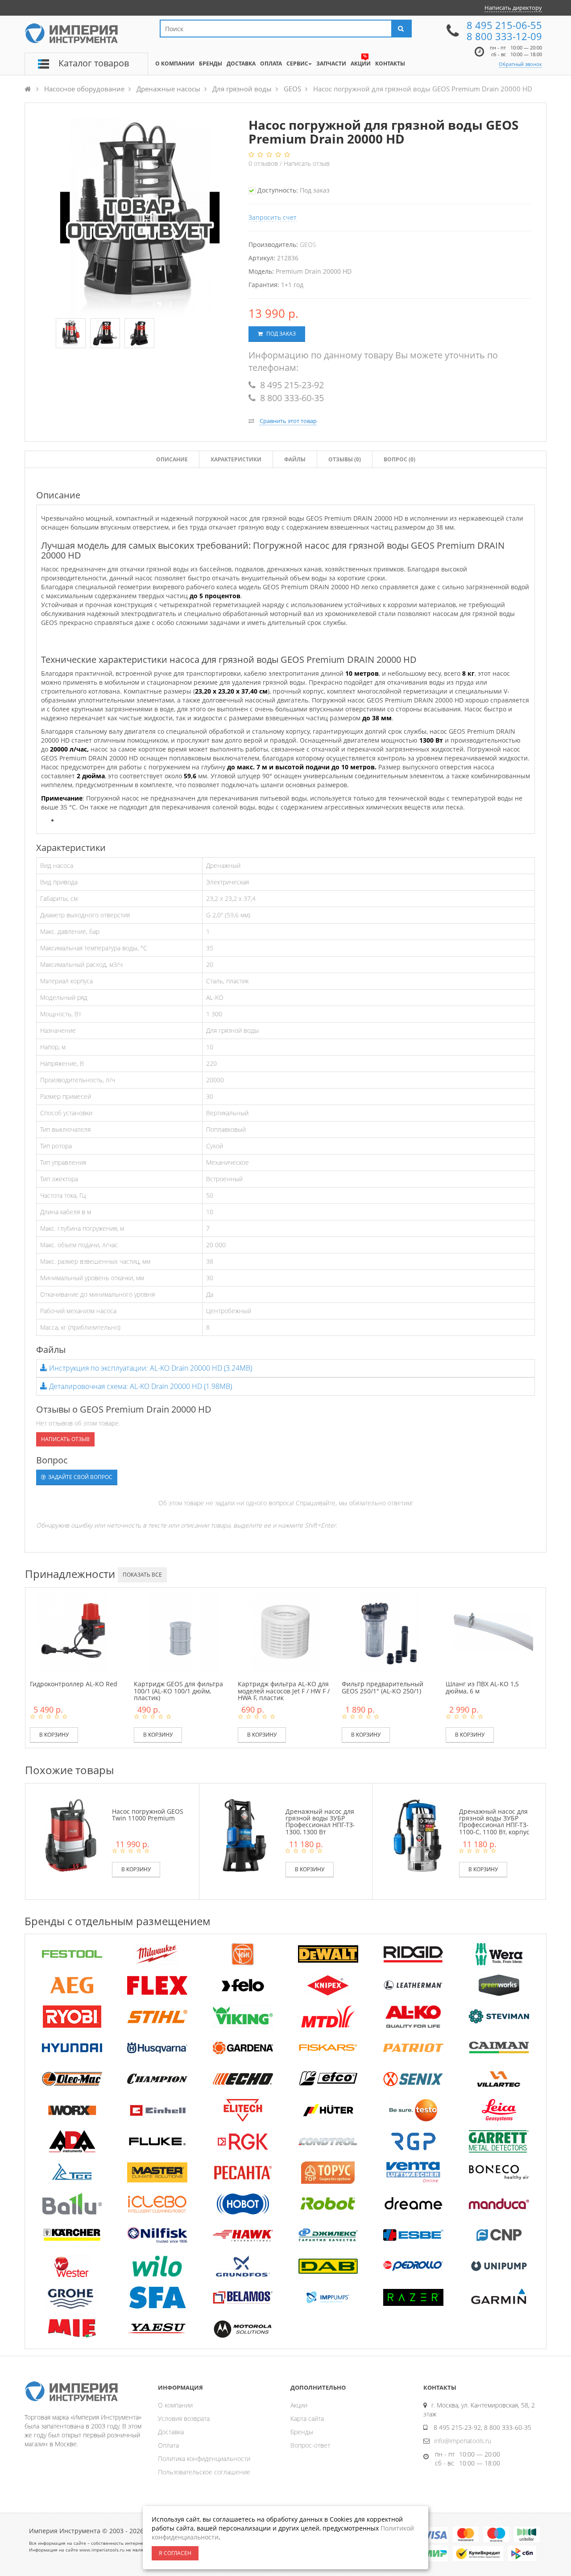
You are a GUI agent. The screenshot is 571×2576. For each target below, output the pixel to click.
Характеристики (236, 459)
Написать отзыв (307, 163)
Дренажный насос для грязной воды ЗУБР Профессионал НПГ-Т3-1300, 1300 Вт (320, 1822)
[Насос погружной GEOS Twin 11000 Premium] (71, 1834)
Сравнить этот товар (288, 421)
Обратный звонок (520, 64)
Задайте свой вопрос (80, 1477)
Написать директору (513, 8)
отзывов (264, 163)
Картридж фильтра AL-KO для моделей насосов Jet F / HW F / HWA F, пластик (284, 1691)
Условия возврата (184, 2418)
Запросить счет (273, 217)
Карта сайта (307, 2418)
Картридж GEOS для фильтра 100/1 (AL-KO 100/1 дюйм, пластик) (178, 1691)
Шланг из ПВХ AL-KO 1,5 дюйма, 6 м (482, 1687)
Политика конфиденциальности (204, 2459)
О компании (175, 2405)
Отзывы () (345, 459)
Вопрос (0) (399, 459)
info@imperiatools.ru (463, 2441)
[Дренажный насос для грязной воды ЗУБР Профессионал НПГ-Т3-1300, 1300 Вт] (244, 1834)
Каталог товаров (94, 63)
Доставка (171, 2432)
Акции (299, 2405)
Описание (172, 459)
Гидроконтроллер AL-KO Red (74, 1684)
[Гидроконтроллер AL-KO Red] (74, 1631)
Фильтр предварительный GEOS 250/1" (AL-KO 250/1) (383, 1687)
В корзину (54, 1735)
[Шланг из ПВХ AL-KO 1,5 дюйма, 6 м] (493, 1631)
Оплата (168, 2445)
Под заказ (280, 334)
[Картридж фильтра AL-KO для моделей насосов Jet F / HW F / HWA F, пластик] (285, 1631)
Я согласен (175, 2553)
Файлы (295, 459)
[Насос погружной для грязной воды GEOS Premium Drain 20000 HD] (71, 334)
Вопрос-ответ (310, 2445)
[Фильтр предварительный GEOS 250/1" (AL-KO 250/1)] (389, 1631)
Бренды (302, 2432)
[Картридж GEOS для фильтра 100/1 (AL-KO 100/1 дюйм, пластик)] (182, 1631)
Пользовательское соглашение (204, 2472)
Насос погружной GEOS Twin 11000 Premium (148, 1815)
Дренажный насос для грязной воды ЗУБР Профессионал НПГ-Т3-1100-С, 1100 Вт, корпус (494, 1822)
